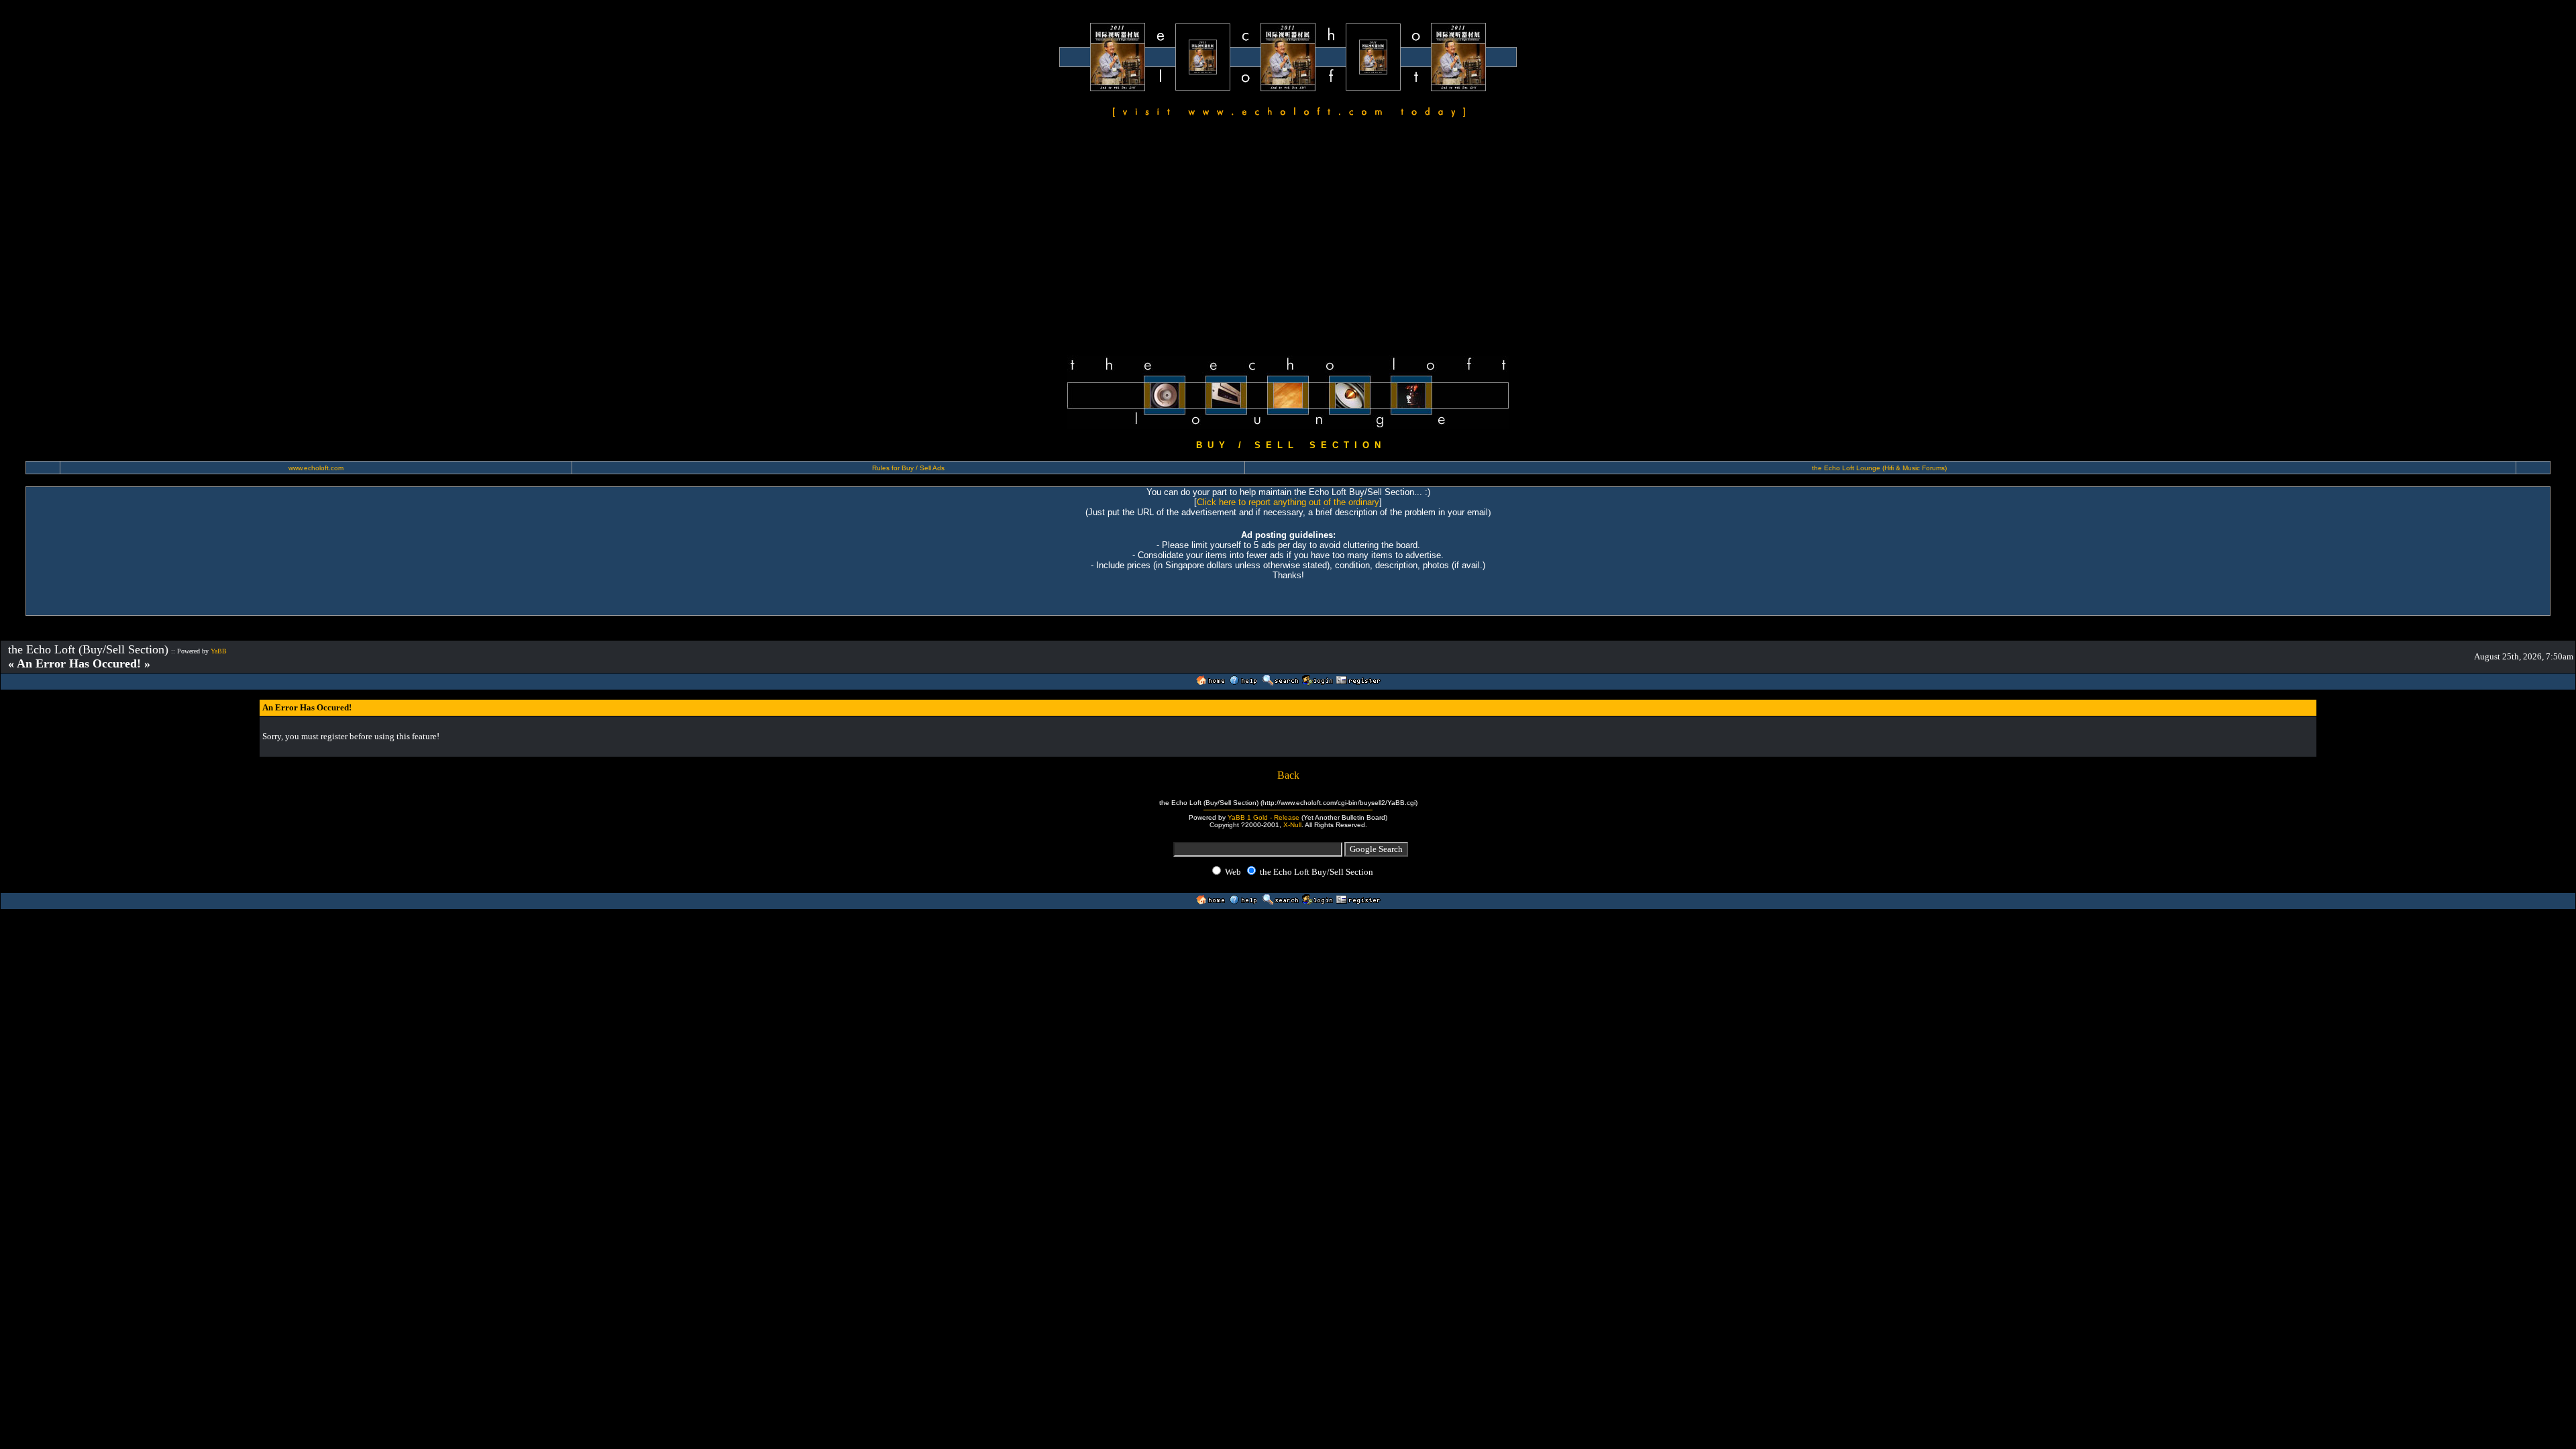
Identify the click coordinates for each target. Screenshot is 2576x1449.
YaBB (219, 651)
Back (1288, 775)
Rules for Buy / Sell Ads (908, 468)
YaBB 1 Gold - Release (1264, 817)
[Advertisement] (1288, 239)
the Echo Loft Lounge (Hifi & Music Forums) (1879, 468)
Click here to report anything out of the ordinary (1288, 502)
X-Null (1292, 825)
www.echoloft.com (316, 468)
